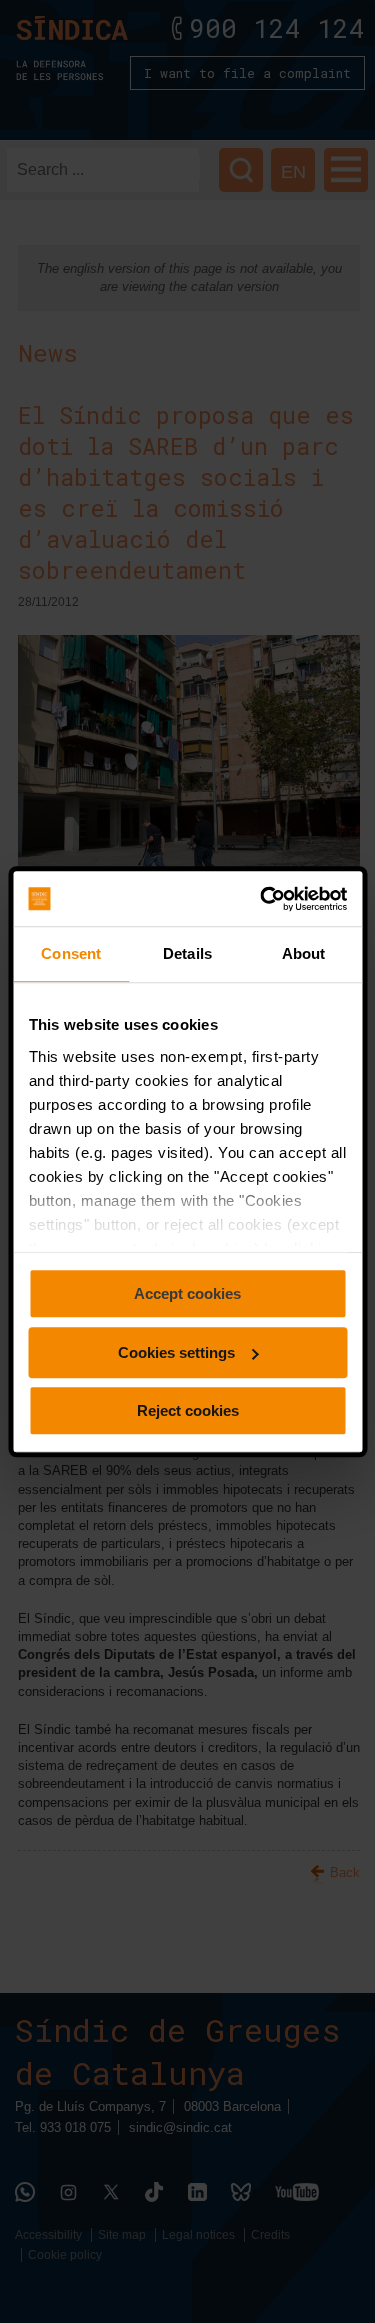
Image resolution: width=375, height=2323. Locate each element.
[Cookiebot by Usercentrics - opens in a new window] (263, 899)
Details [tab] (187, 953)
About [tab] (304, 953)
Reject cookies (188, 1410)
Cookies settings (176, 1352)
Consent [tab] (71, 953)
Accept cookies (187, 1293)
